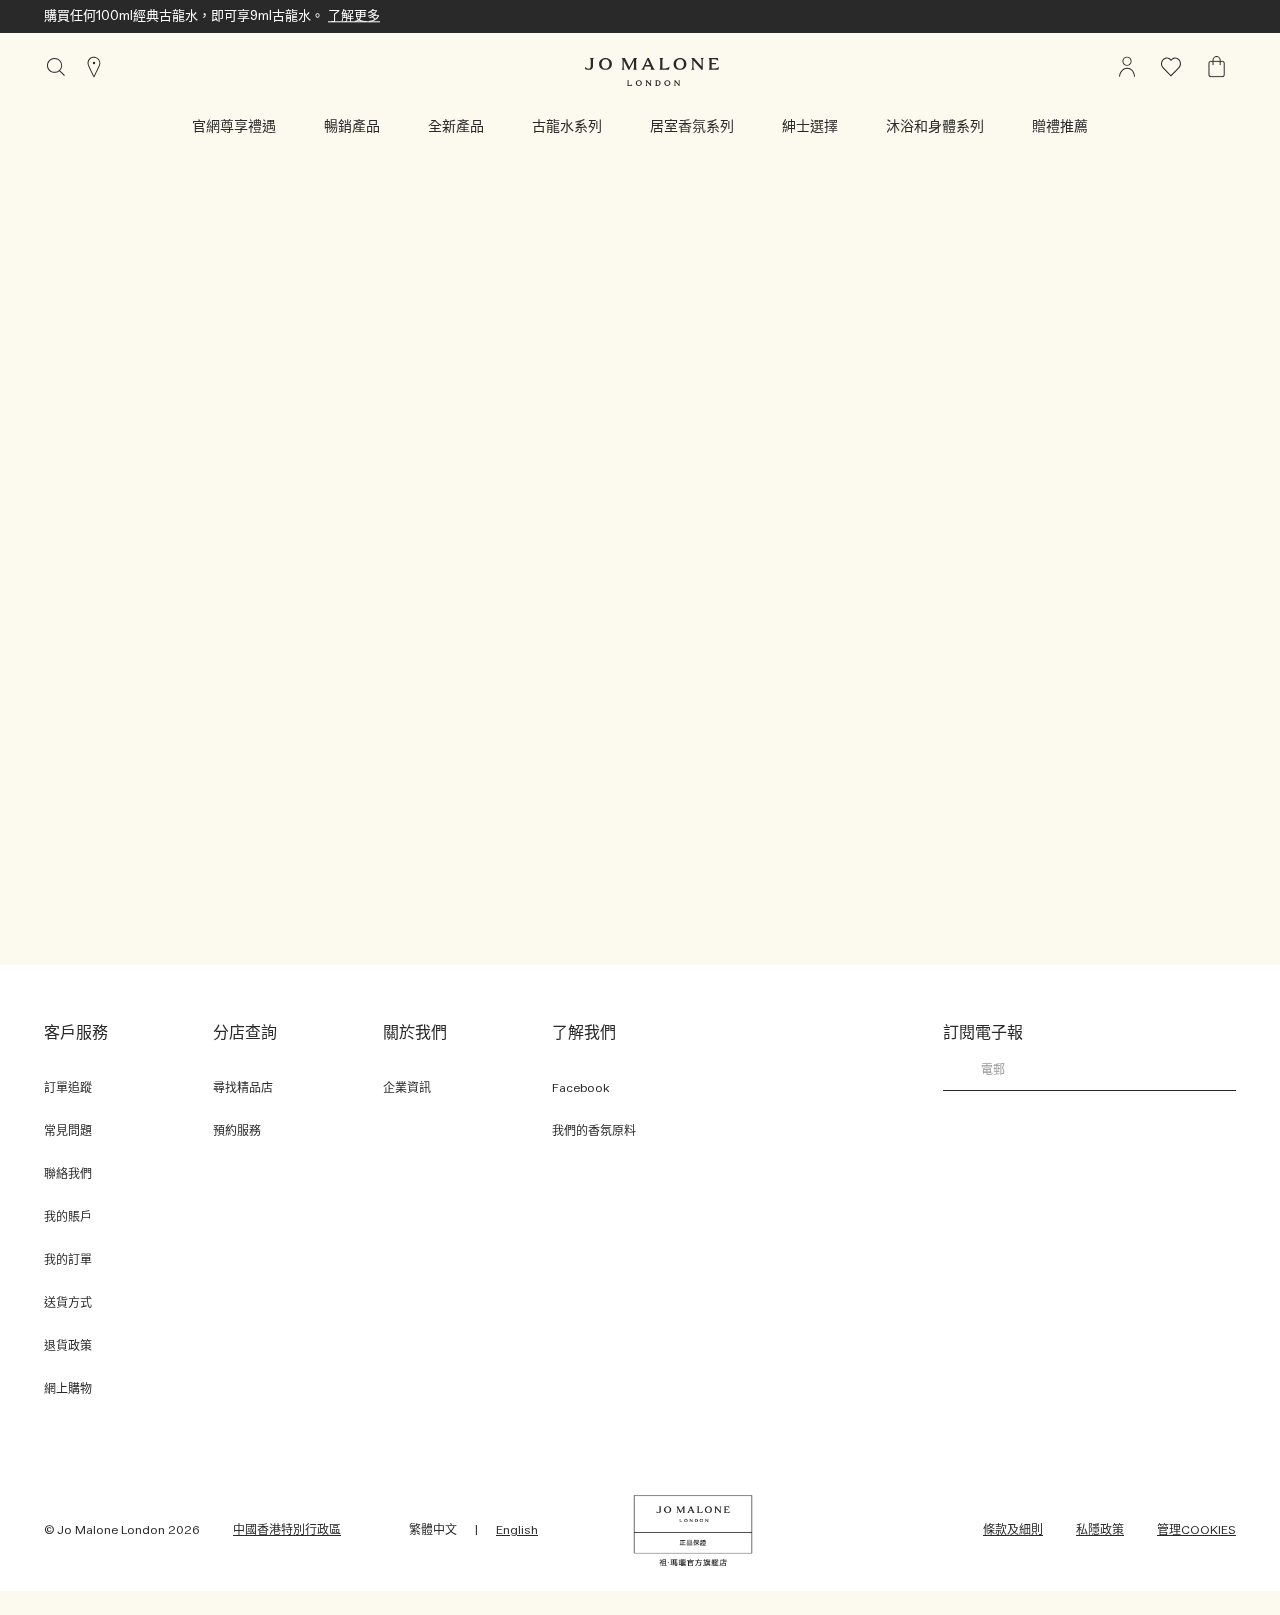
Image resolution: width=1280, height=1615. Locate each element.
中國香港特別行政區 (287, 1530)
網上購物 (68, 1389)
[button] (234, 127)
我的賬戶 (68, 1217)
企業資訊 (407, 1088)
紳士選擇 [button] (810, 127)
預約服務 (237, 1131)
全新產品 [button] (456, 127)
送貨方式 (68, 1303)
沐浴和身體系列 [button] (935, 127)
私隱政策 (1100, 1530)
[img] (1217, 67)
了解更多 (354, 16)
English (517, 1530)
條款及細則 (1013, 1530)
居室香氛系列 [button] (692, 127)
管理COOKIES (1196, 1530)
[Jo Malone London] (652, 72)
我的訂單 (68, 1260)
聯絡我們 (68, 1174)
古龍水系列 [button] (567, 127)
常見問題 (68, 1131)
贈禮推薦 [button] (1060, 127)
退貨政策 (68, 1346)
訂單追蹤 (68, 1088)
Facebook (581, 1088)
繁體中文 (433, 1530)
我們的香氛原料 (594, 1131)
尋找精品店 (243, 1088)
